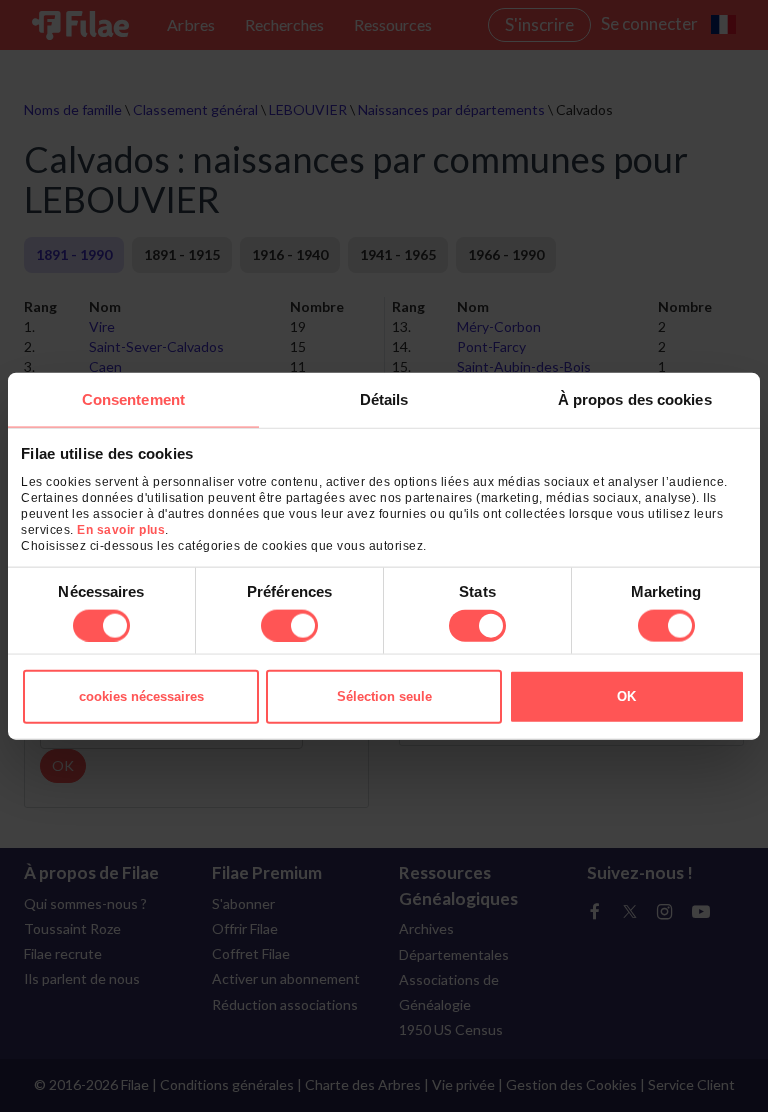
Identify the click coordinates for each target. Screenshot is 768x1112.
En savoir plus (121, 529)
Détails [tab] (384, 399)
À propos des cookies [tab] (635, 399)
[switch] (289, 625)
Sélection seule (384, 695)
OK (626, 695)
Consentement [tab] (133, 399)
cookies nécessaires (141, 695)
